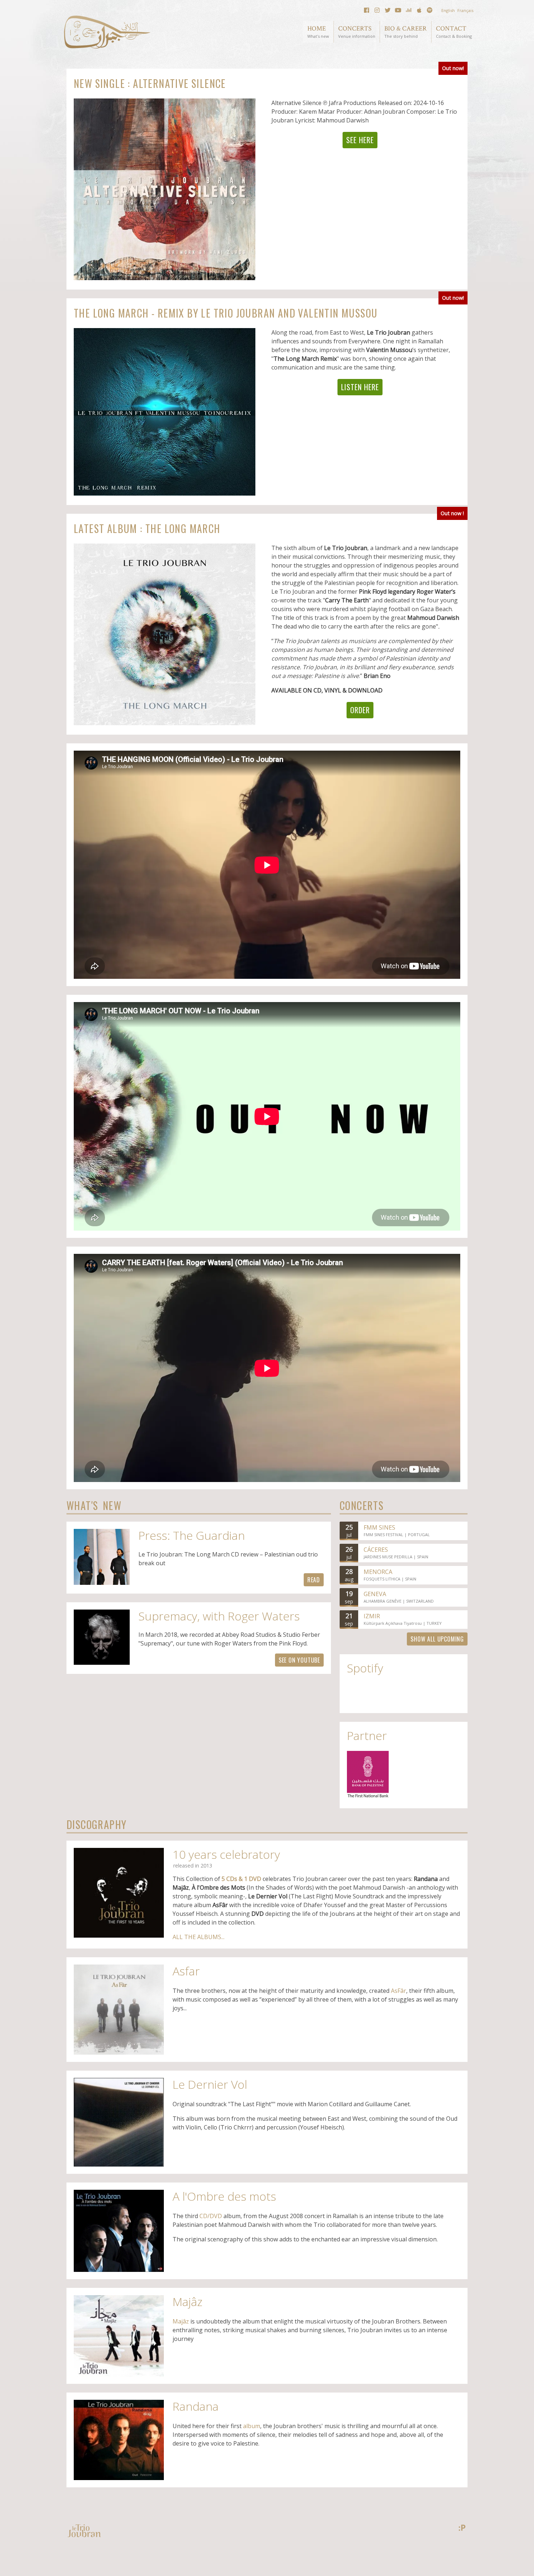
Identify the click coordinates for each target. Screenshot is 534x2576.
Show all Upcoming (437, 1639)
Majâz (181, 2321)
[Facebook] (367, 10)
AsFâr (399, 1991)
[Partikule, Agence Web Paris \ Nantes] (462, 2528)
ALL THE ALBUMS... (199, 1937)
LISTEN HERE (360, 387)
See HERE (360, 140)
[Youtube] (398, 10)
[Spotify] (430, 10)
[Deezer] (409, 10)
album (252, 2426)
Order (360, 710)
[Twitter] (388, 10)
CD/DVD (211, 2216)
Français (465, 10)
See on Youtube (299, 1660)
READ (314, 1580)
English (448, 10)
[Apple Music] (419, 10)
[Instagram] (377, 10)
